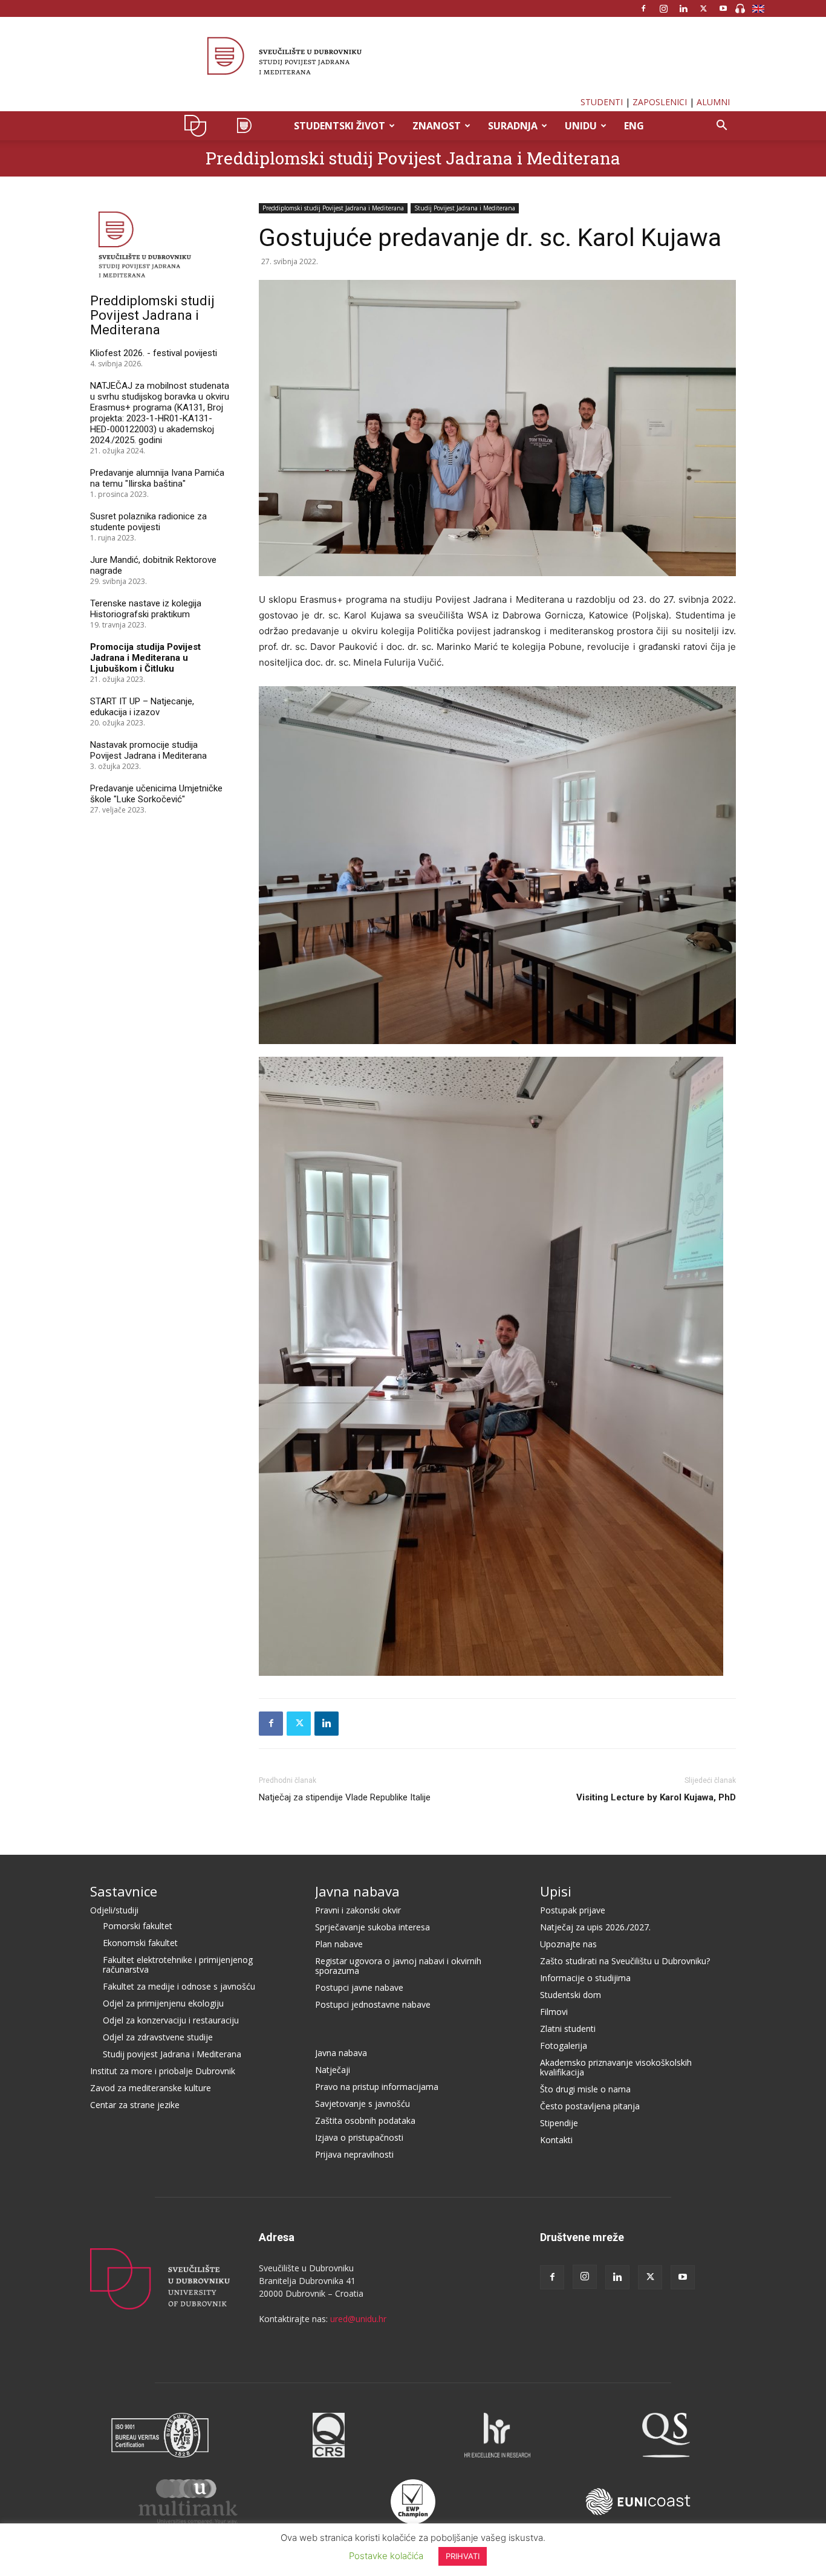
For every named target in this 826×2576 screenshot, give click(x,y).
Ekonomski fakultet (140, 1943)
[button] (721, 127)
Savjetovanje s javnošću (363, 2104)
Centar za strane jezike (135, 2105)
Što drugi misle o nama (585, 2089)
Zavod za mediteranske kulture (151, 2088)
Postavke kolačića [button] (386, 2556)
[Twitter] (703, 8)
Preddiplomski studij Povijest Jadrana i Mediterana (413, 158)
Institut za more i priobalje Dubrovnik (163, 2071)
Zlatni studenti (568, 2029)
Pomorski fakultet (138, 1926)
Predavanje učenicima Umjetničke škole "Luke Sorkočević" (156, 794)
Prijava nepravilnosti (354, 2154)
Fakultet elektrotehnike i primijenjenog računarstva (178, 1964)
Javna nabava (357, 1891)
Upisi (556, 1891)
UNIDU (199, 126)
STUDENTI (602, 102)
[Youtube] (723, 8)
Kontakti (556, 2140)
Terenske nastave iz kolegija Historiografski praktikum (146, 609)
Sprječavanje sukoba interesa (372, 1927)
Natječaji (333, 2070)
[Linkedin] (683, 8)
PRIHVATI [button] (463, 2556)
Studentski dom (571, 1995)
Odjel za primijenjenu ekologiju (163, 2003)
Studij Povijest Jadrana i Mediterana (465, 208)
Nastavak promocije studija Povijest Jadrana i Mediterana (148, 750)
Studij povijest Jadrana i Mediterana (172, 2054)
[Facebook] (643, 8)
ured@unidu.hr (358, 2319)
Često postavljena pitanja (590, 2106)
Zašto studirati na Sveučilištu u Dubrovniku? (625, 1961)
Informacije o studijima (585, 1978)
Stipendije (559, 2123)
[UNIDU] (413, 57)
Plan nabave (339, 1944)
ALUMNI (713, 102)
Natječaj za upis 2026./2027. (595, 1927)
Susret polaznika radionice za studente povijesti (148, 522)
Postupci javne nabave (359, 1987)
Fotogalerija (564, 2046)
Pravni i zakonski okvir (358, 1910)
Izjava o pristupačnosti (359, 2137)
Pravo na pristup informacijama (377, 2087)
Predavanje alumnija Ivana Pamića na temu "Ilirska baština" (157, 478)
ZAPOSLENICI (660, 102)
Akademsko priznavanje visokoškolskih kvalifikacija (616, 2067)
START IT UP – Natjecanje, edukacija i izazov (142, 707)
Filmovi (554, 2012)
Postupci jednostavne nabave (373, 2004)
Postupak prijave (573, 1910)
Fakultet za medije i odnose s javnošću (179, 1986)
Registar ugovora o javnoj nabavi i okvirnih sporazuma (398, 1966)
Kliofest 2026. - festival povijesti (154, 353)
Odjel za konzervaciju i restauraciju (171, 2020)
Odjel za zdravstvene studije (158, 2037)
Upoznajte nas (568, 1944)
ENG (634, 126)
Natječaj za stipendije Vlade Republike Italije (345, 1797)
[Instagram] (663, 8)
